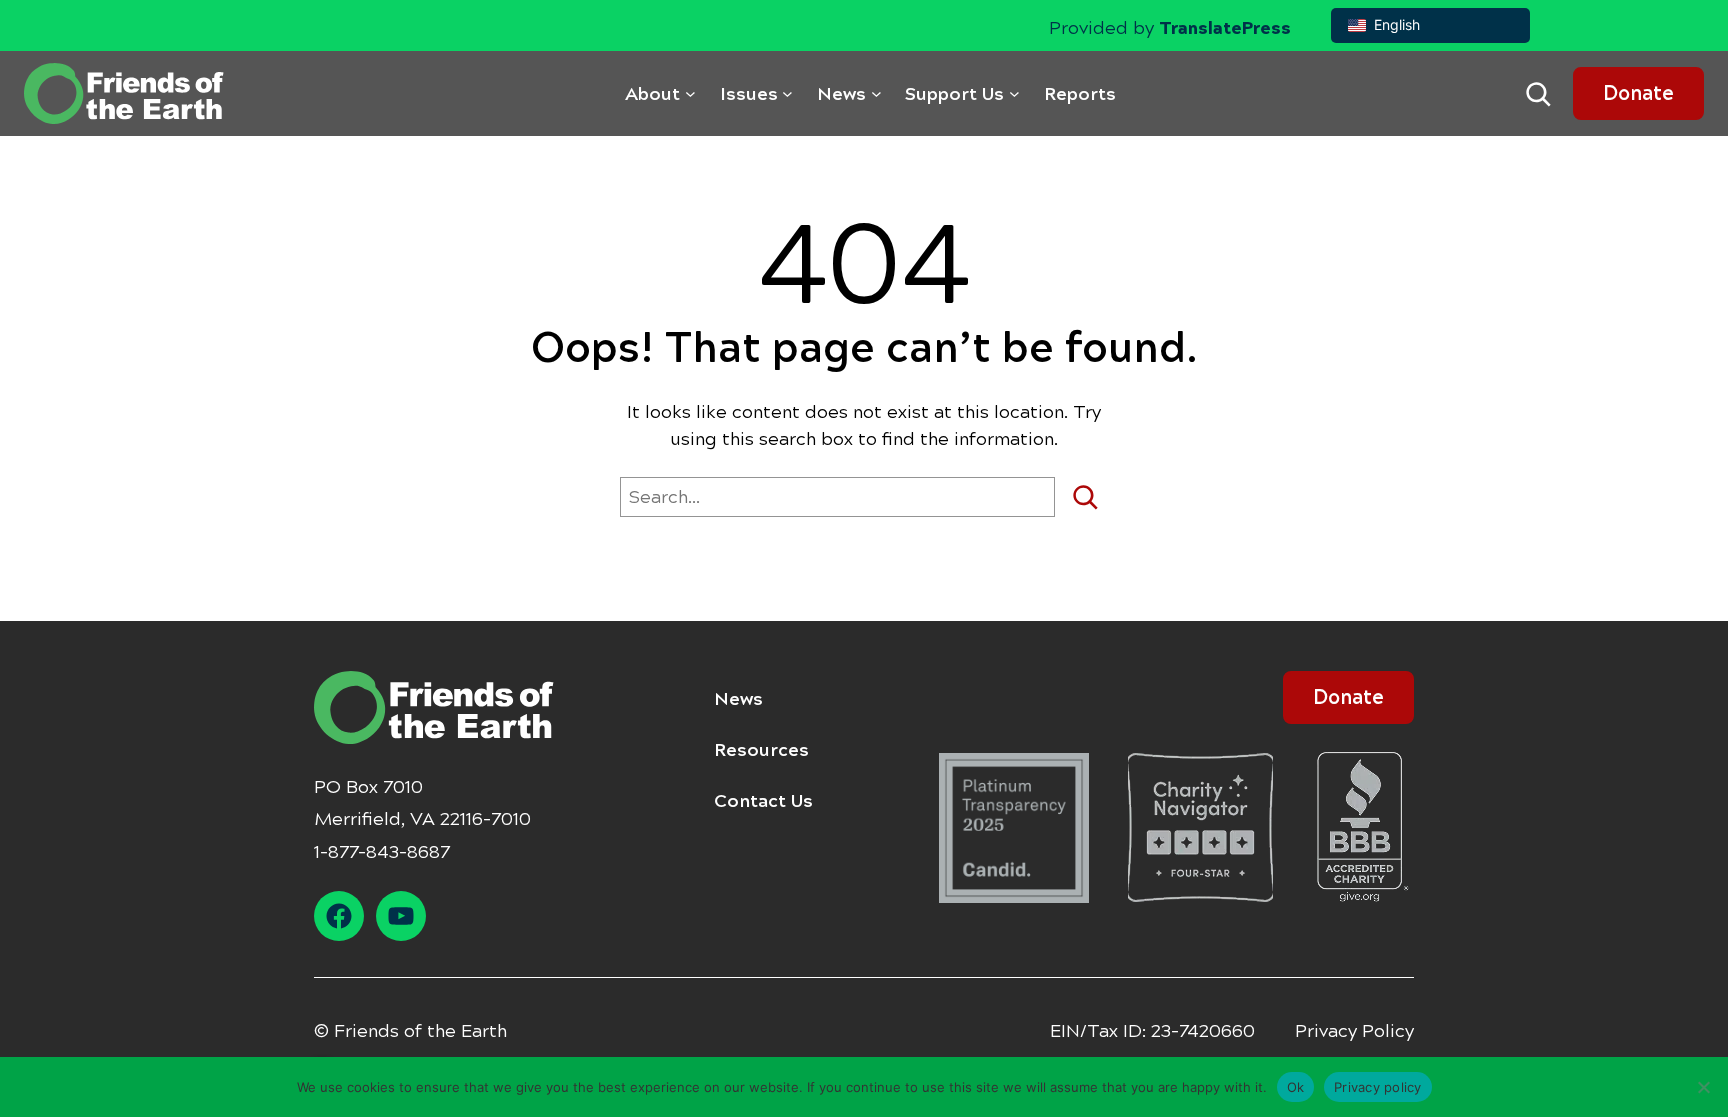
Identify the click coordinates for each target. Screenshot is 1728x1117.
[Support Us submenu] (1014, 93)
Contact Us (763, 801)
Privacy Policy (1354, 1031)
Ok (1296, 1086)
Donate (1638, 93)
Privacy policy (1378, 1086)
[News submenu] (876, 93)
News (738, 699)
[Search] (1092, 497)
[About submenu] (690, 93)
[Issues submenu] (787, 93)
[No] (1703, 1087)
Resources (761, 750)
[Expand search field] (1538, 94)
